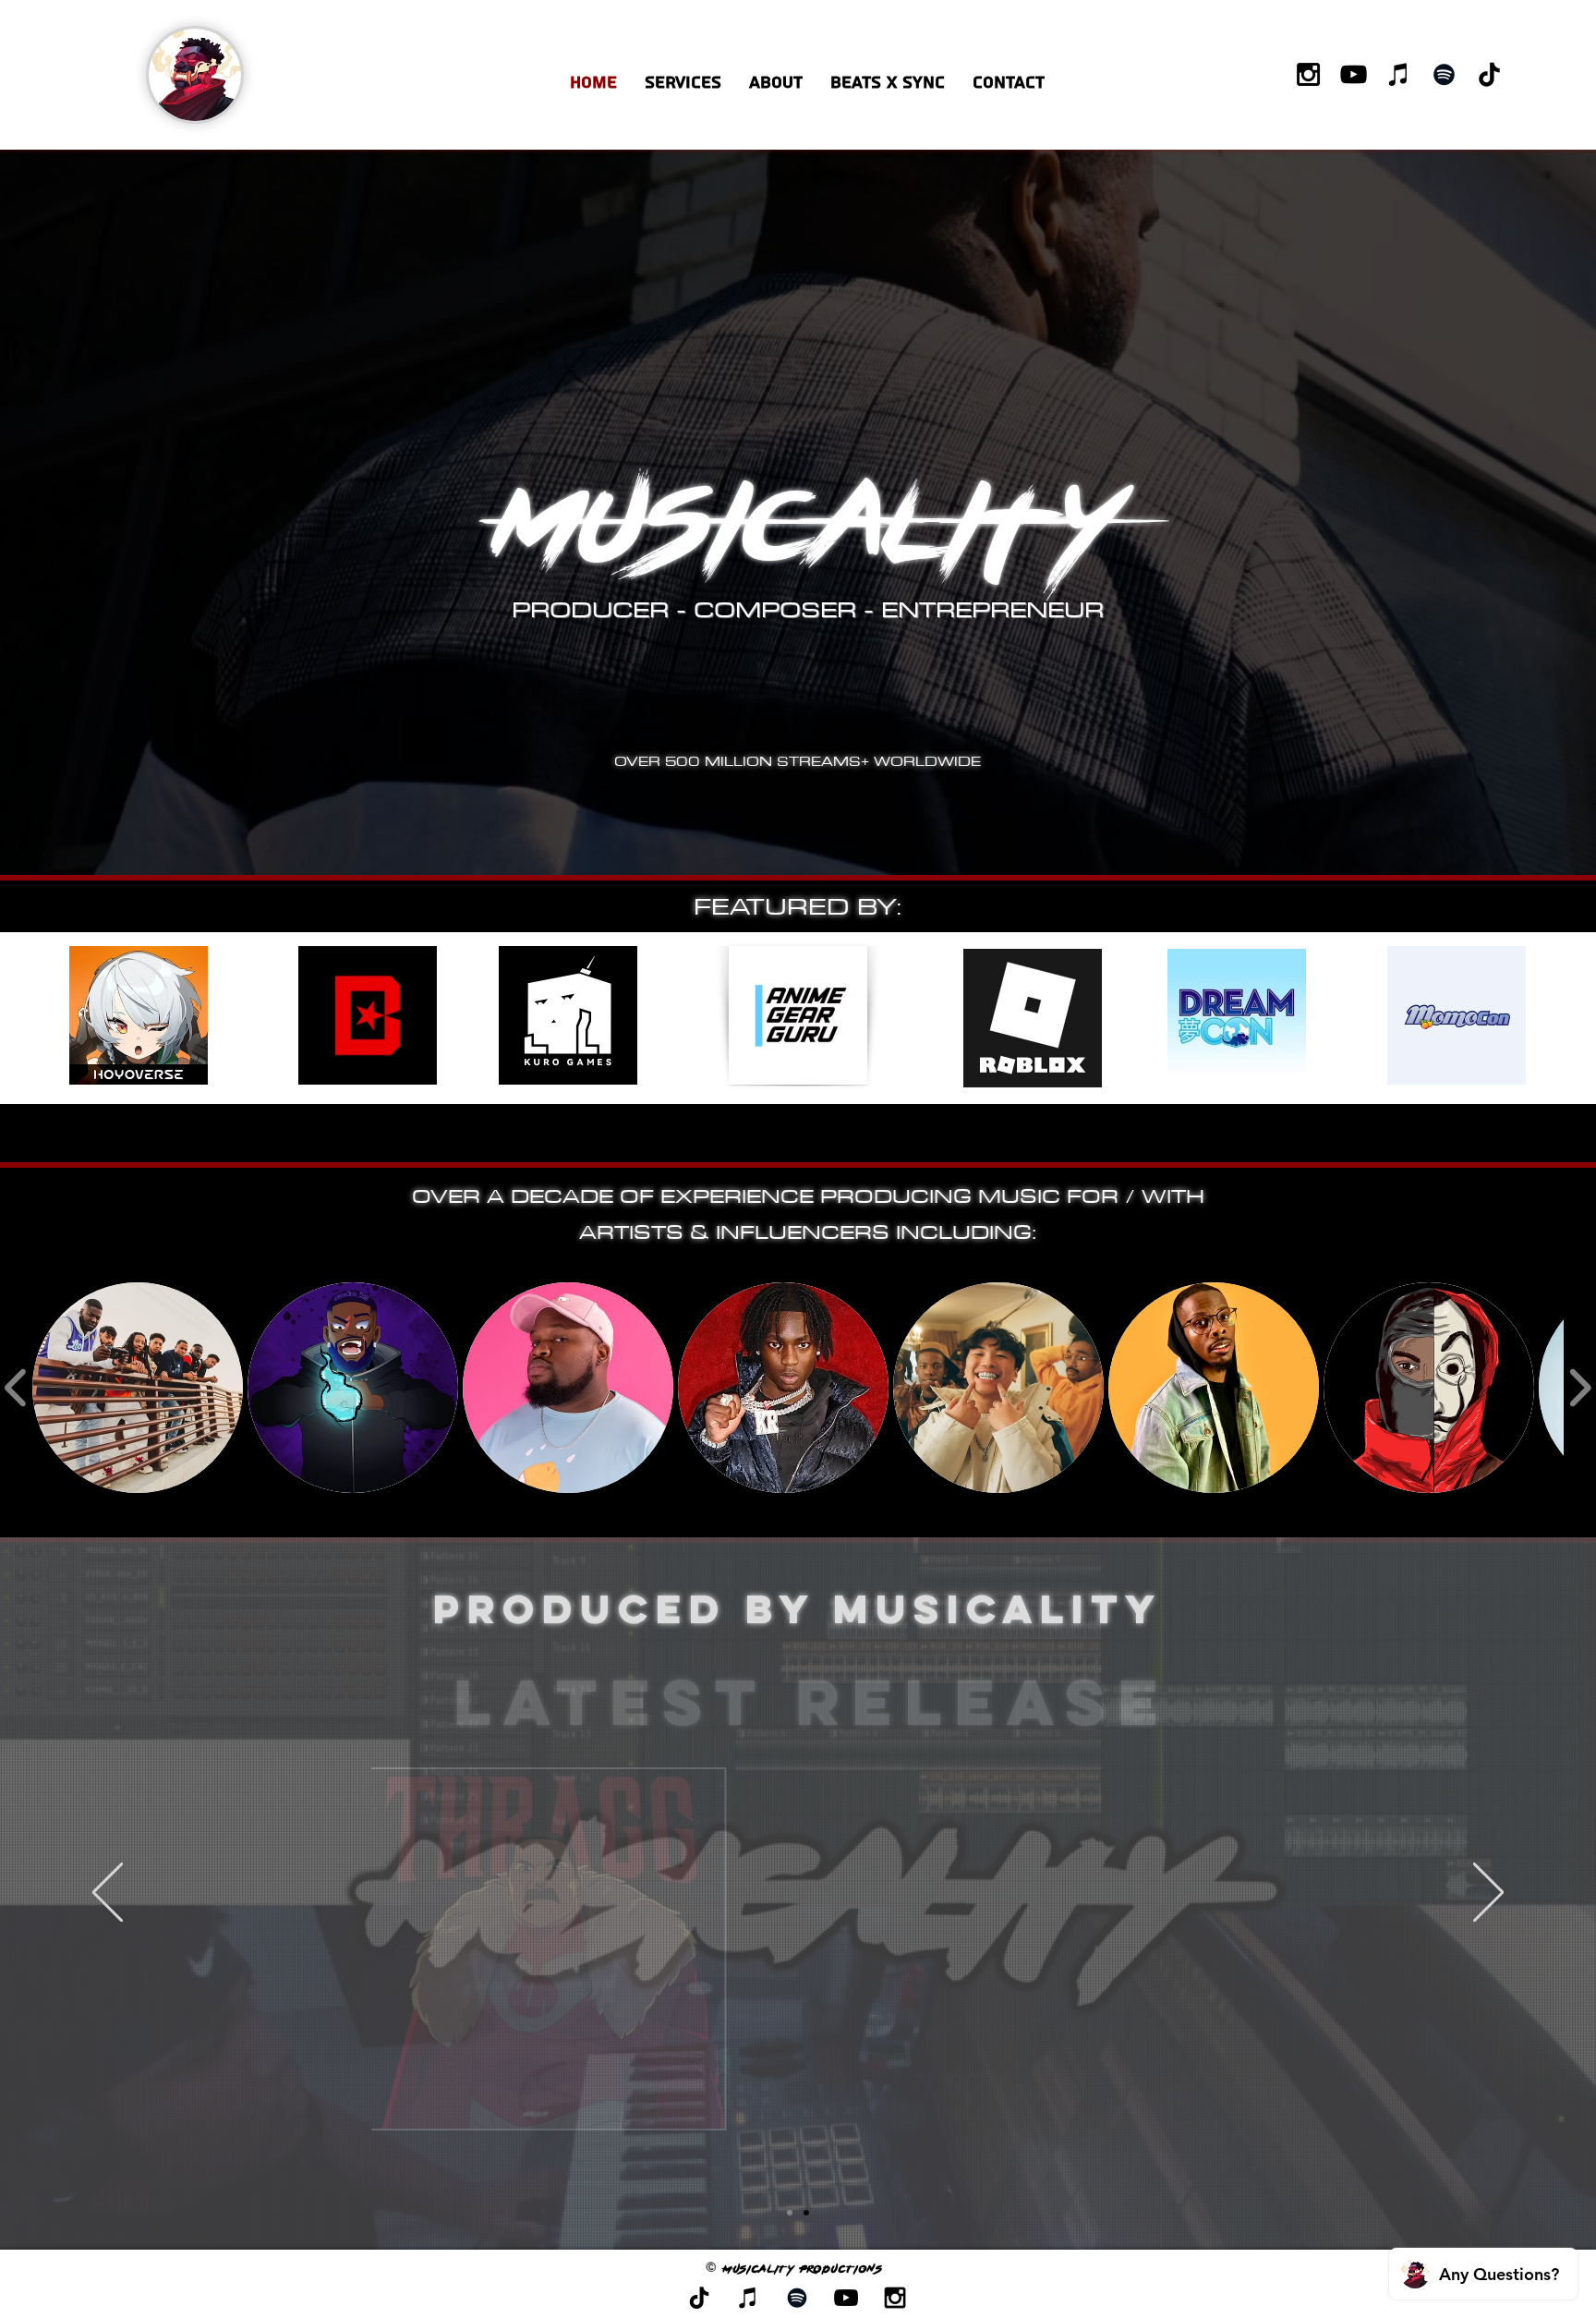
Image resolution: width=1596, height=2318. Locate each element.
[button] (888, 83)
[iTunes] (1399, 74)
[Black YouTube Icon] (1354, 74)
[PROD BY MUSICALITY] (806, 2213)
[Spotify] (1444, 74)
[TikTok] (1489, 74)
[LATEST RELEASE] (790, 2213)
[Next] (1488, 1893)
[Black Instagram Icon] (1308, 74)
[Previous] (108, 1893)
